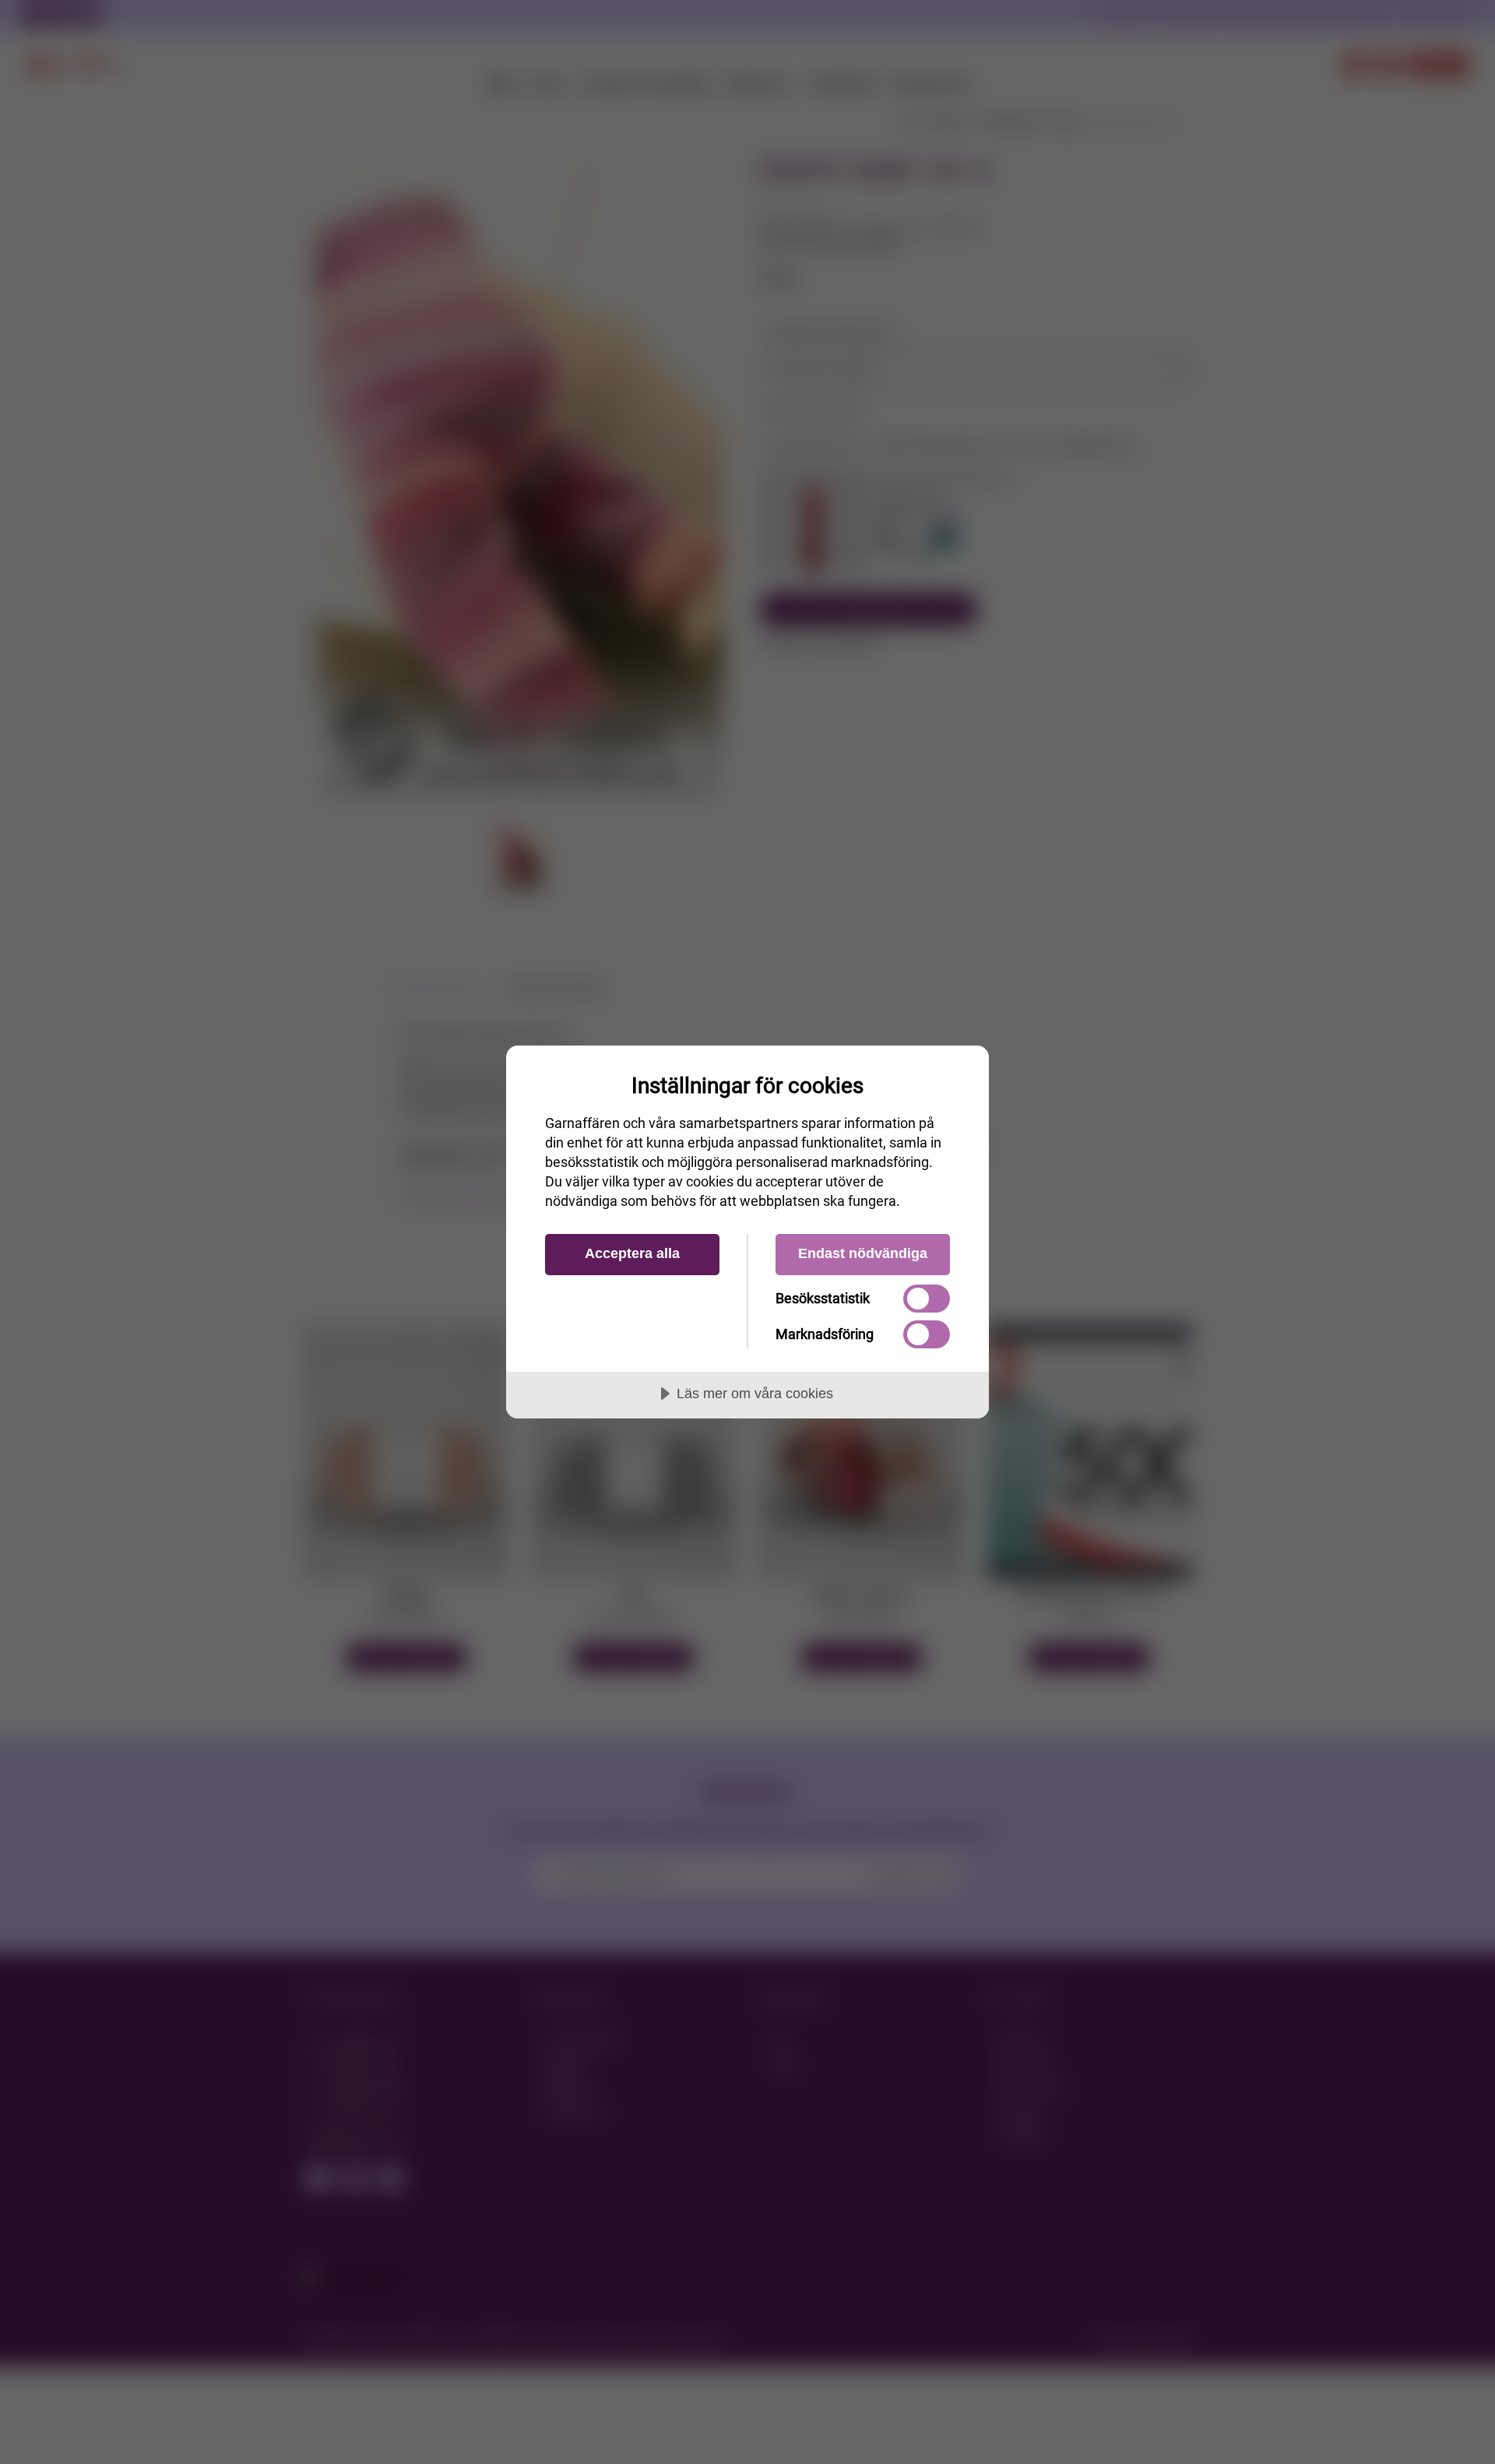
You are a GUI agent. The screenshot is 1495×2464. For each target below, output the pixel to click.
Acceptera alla (632, 1253)
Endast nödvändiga (863, 1253)
